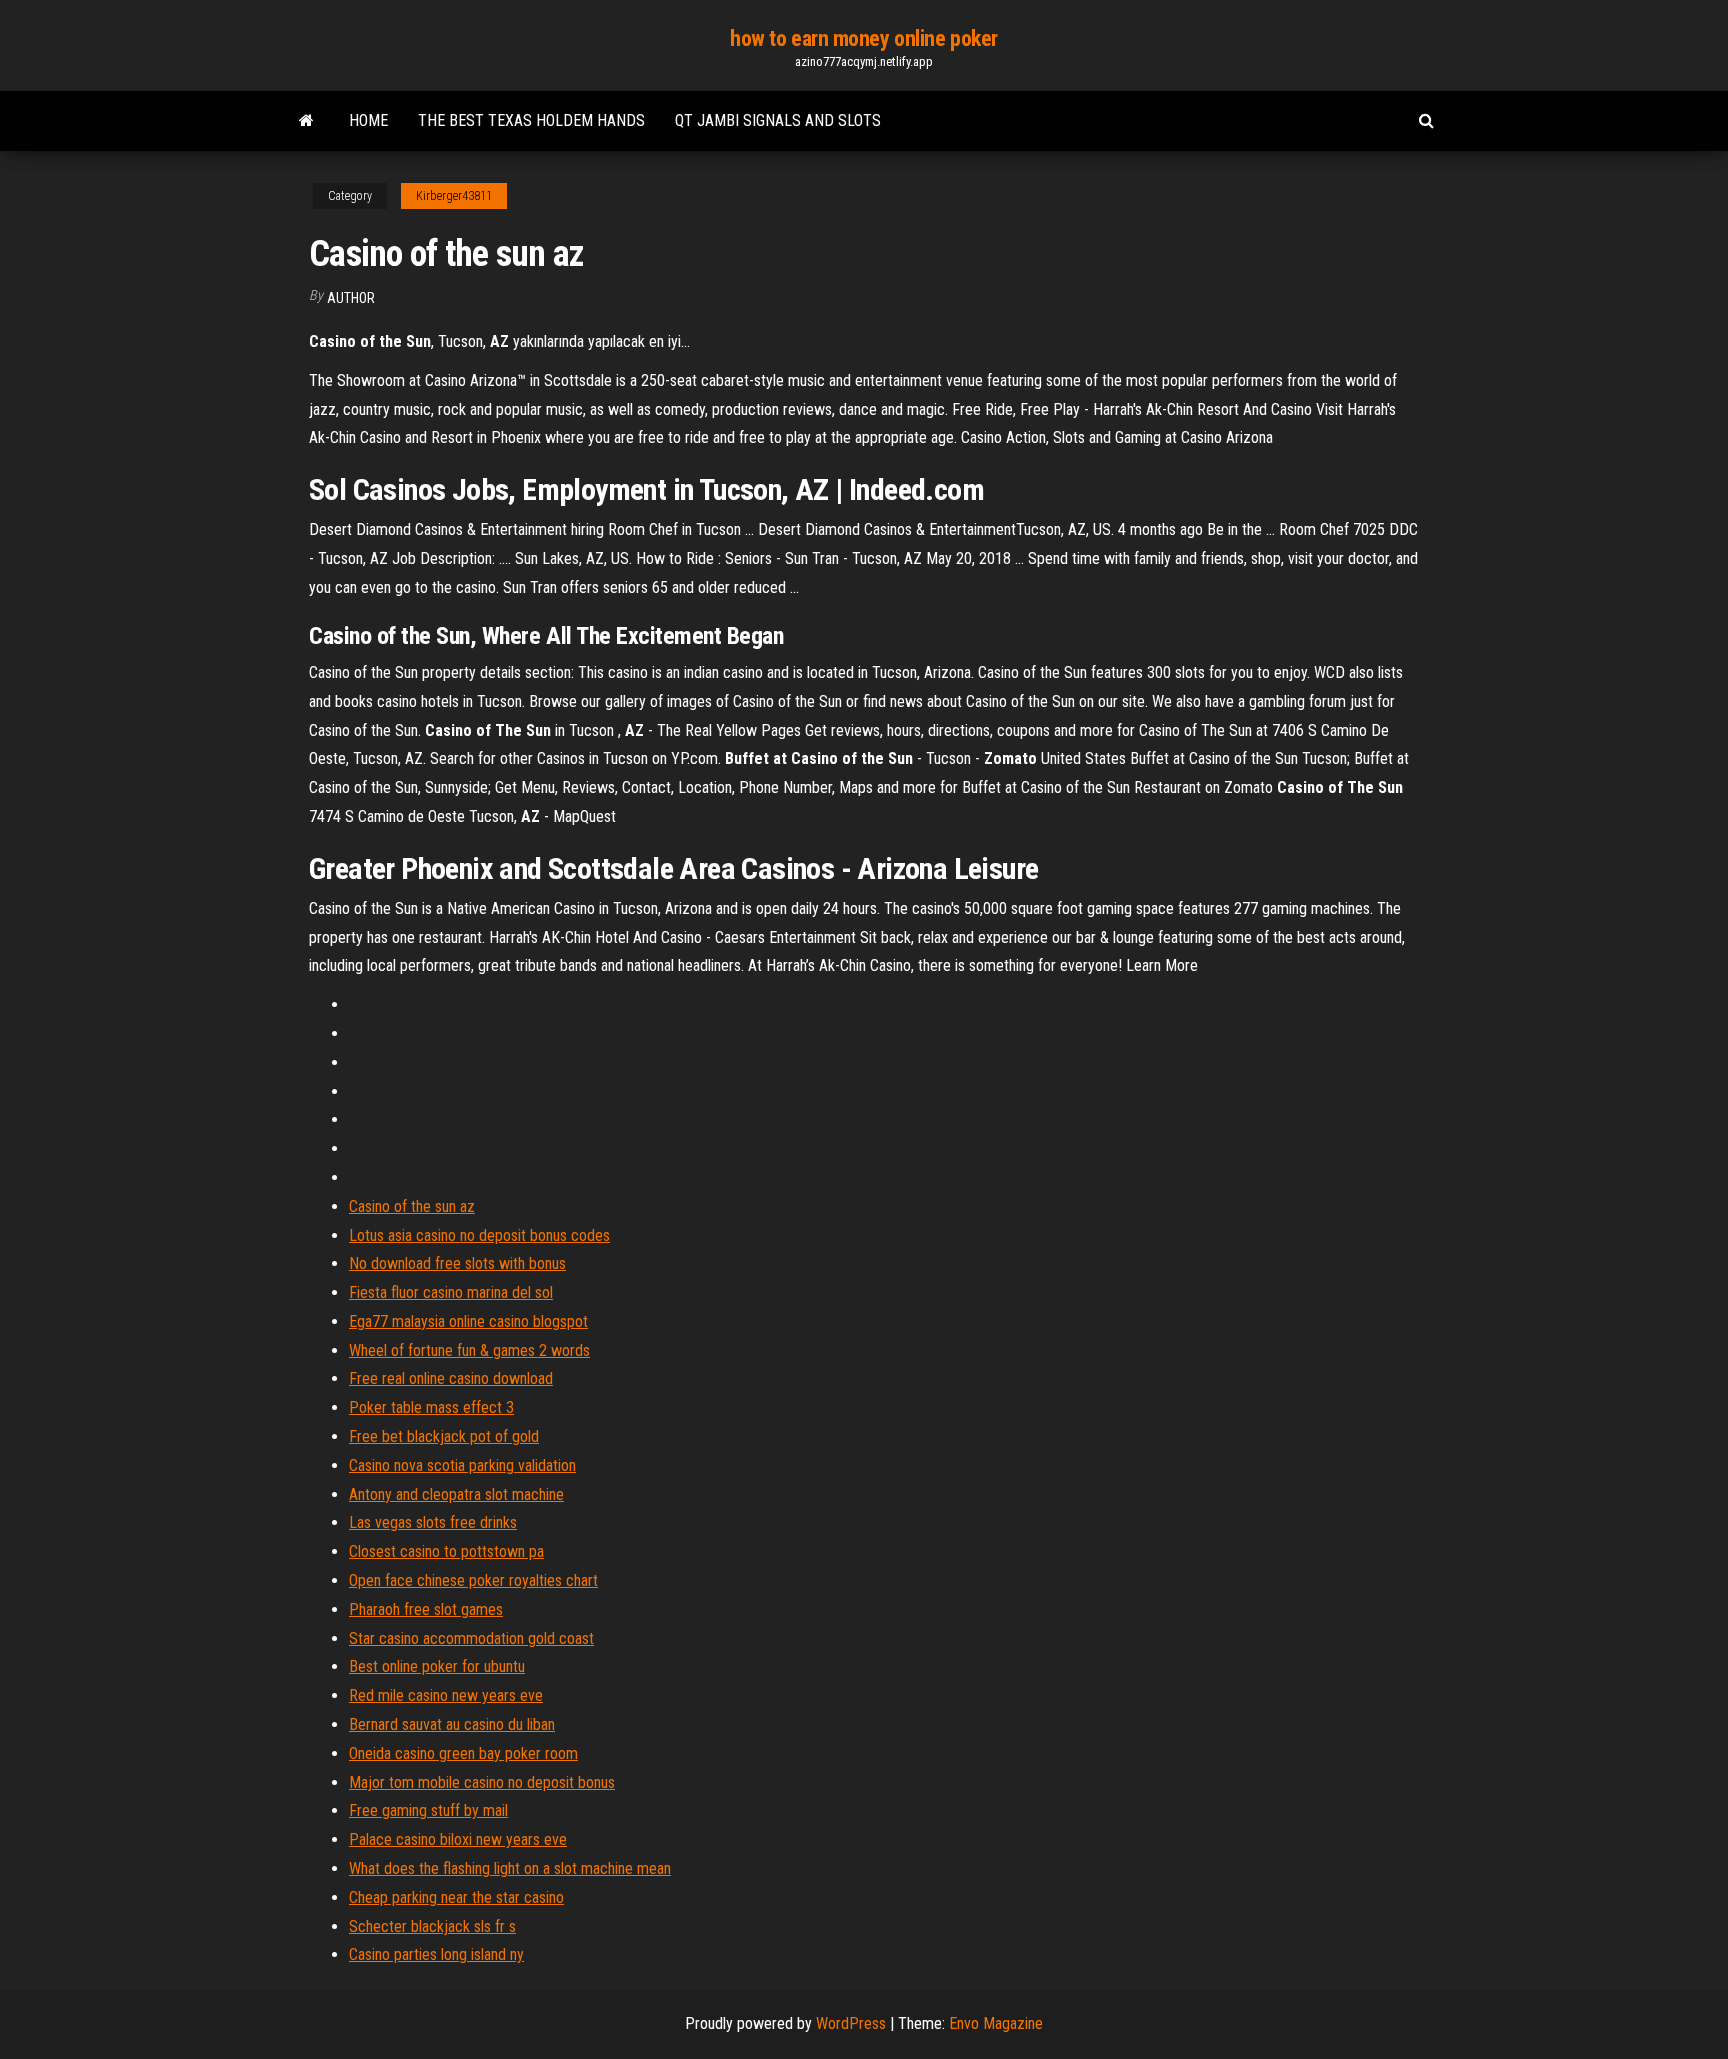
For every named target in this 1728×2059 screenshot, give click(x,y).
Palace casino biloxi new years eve (458, 1839)
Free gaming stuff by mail (428, 1810)
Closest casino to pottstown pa (446, 1551)
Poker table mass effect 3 (431, 1407)
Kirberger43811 (454, 196)
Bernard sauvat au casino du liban (452, 1724)
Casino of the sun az (412, 1206)
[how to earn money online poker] (306, 121)
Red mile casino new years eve (446, 1695)
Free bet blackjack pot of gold (444, 1436)
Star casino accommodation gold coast (471, 1638)
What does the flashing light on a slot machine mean (510, 1868)
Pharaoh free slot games (426, 1609)
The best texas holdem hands (531, 120)
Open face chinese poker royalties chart (473, 1580)
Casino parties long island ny (436, 1954)
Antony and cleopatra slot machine (456, 1494)
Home (368, 120)
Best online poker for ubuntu (437, 1666)
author (351, 298)
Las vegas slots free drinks (433, 1522)
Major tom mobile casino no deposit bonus (482, 1782)
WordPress (851, 2023)
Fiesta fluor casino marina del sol (451, 1292)
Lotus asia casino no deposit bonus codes (479, 1235)
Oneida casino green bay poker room (463, 1753)
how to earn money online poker (864, 38)
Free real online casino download (451, 1378)
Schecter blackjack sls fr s (432, 1926)
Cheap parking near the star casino (456, 1897)
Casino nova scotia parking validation (462, 1465)
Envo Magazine (996, 2023)
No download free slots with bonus (457, 1263)
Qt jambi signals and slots (778, 120)
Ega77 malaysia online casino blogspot (468, 1321)
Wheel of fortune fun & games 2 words (469, 1350)
